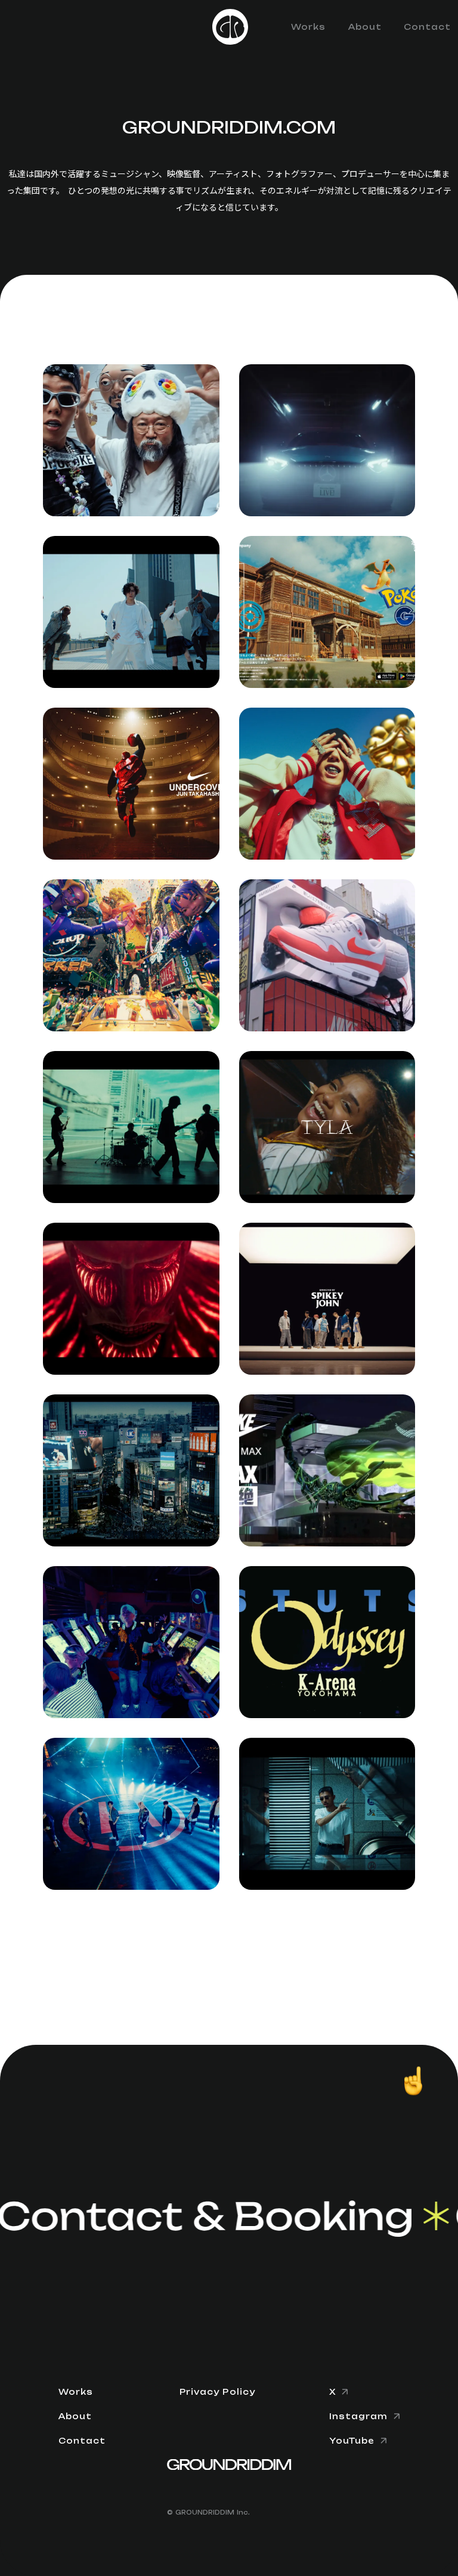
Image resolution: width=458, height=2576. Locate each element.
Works (308, 27)
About (365, 27)
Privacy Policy (217, 2392)
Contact (427, 27)
